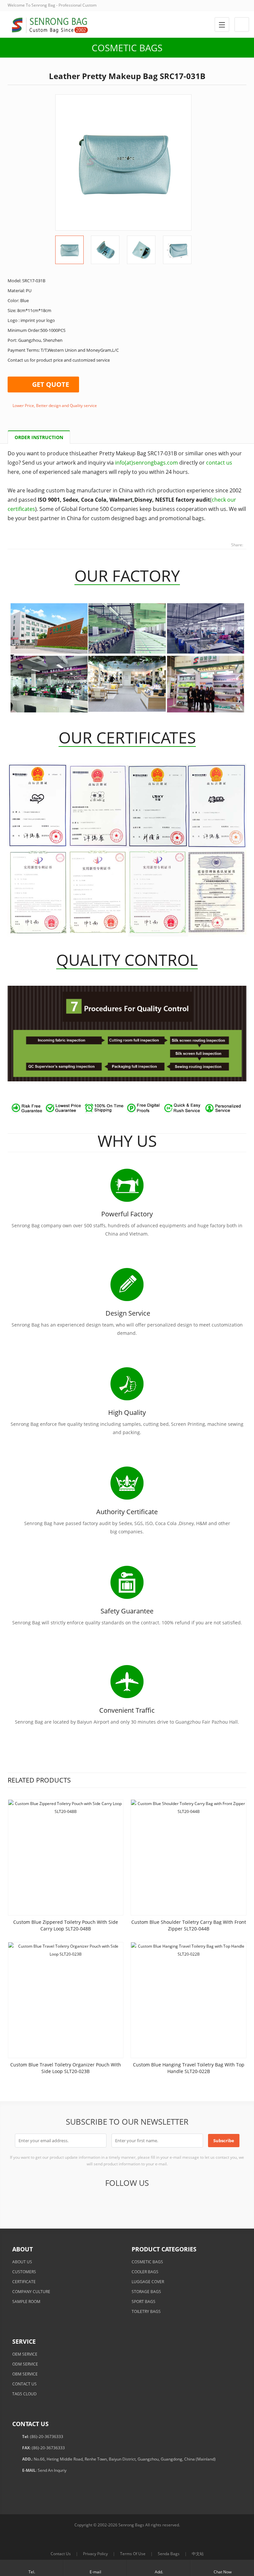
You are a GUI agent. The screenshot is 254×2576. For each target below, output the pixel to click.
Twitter (94, 2201)
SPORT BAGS (144, 2302)
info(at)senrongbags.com (147, 463)
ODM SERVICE (25, 2364)
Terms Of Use (133, 2554)
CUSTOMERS (24, 2272)
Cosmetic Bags (127, 48)
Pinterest (142, 2201)
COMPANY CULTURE (31, 2292)
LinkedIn (126, 2201)
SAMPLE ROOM (26, 2302)
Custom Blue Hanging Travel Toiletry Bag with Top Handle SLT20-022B (189, 2068)
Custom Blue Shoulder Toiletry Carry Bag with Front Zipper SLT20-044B (189, 1925)
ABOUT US (22, 2262)
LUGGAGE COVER (148, 2282)
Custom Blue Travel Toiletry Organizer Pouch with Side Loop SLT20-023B (66, 2068)
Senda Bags (169, 2554)
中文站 (198, 2554)
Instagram (175, 2201)
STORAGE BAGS (146, 2292)
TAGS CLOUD (24, 2394)
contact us (219, 463)
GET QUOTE (51, 384)
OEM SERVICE (25, 2354)
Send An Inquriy (52, 2470)
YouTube (158, 2201)
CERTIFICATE (24, 2282)
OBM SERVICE (25, 2374)
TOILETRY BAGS (146, 2311)
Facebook (77, 2201)
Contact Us (61, 2554)
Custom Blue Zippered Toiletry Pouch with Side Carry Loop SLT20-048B (66, 1925)
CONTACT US (24, 2384)
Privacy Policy (95, 2554)
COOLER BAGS (145, 2272)
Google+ (110, 2201)
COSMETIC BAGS (147, 2262)
